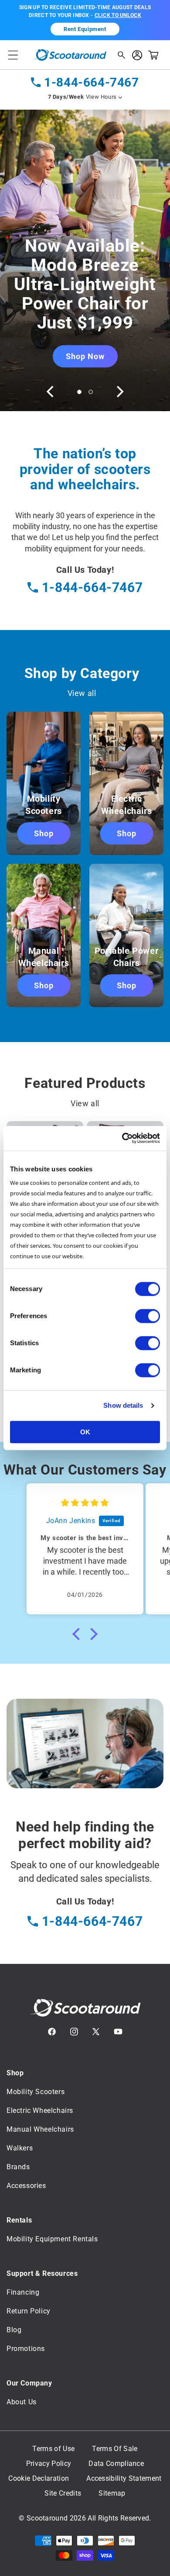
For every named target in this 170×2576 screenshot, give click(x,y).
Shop (44, 833)
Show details (123, 1405)
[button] (13, 55)
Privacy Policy (49, 2464)
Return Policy (29, 2311)
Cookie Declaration (39, 2479)
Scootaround (47, 2518)
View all (82, 693)
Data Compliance (116, 2464)
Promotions (26, 2349)
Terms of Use (53, 2449)
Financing (23, 2292)
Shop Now (85, 356)
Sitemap (112, 2493)
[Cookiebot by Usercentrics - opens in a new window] (122, 1138)
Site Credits (63, 2493)
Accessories (26, 2186)
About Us (22, 2402)
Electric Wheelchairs (40, 2110)
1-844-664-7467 (91, 82)
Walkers (20, 2148)
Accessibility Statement (124, 2479)
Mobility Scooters (36, 2092)
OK (85, 1432)
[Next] (119, 391)
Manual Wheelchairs (40, 2129)
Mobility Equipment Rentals (52, 2239)
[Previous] (51, 391)
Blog (14, 2330)
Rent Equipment (85, 29)
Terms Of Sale (115, 2449)
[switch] (148, 1316)
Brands (18, 2167)
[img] (85, 1503)
